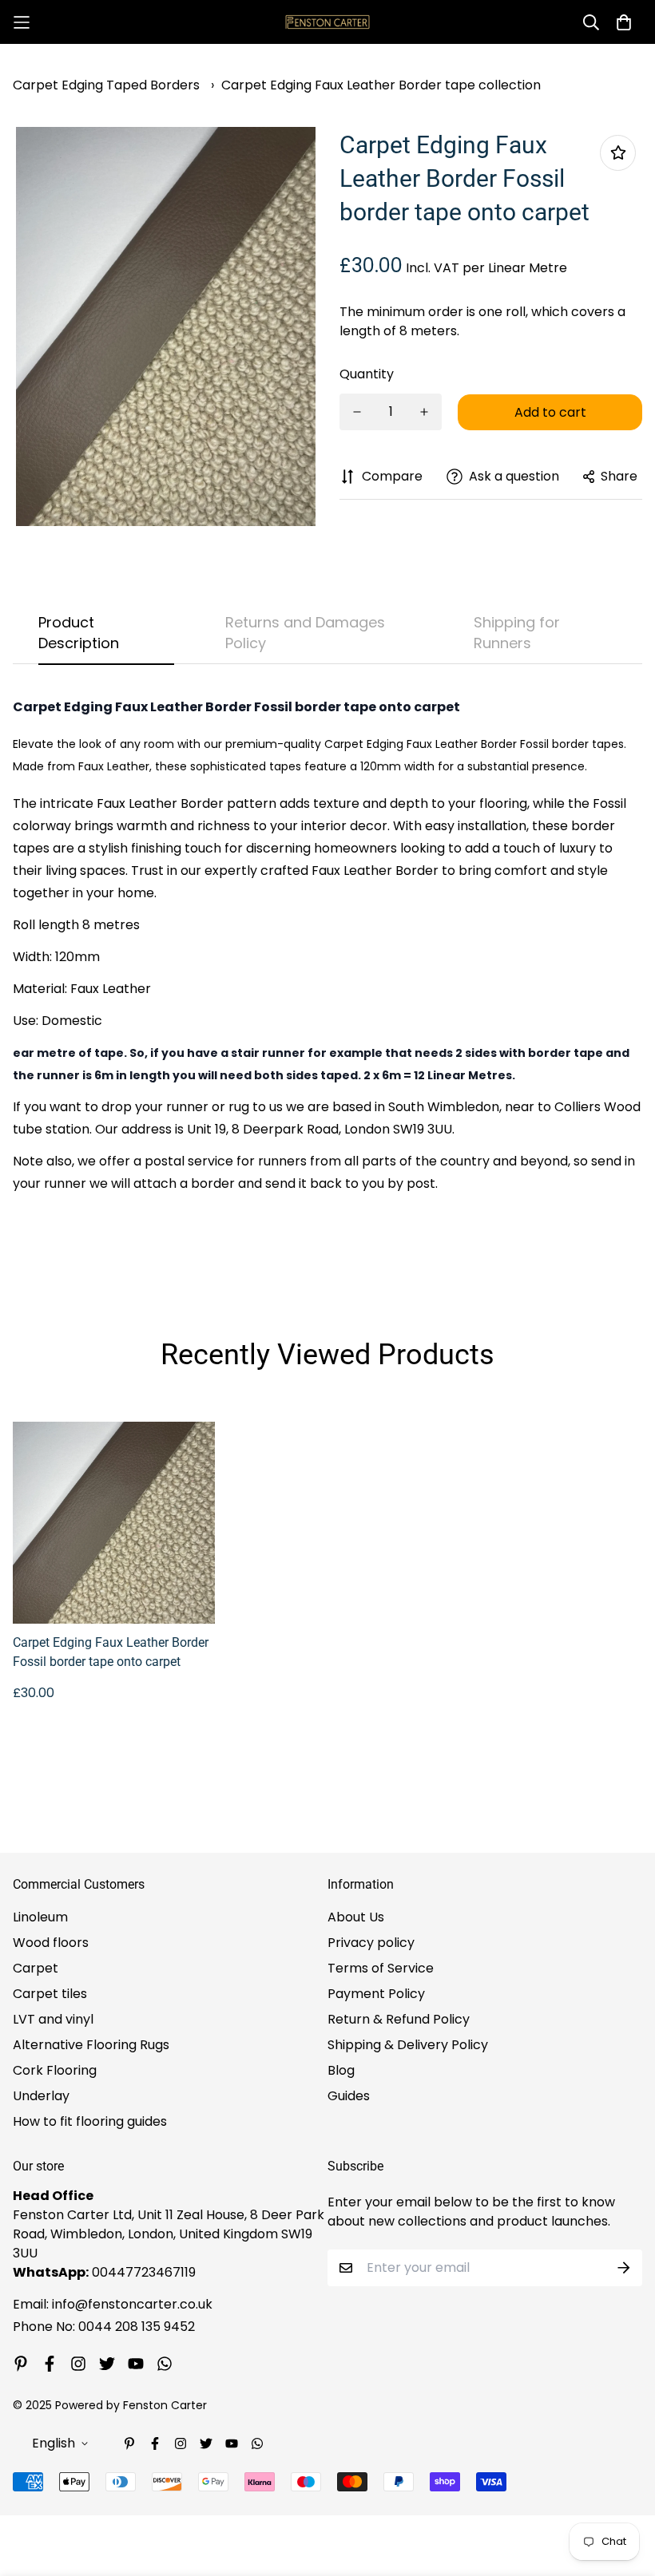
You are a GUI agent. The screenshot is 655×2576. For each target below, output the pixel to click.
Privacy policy (371, 1943)
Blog (341, 2070)
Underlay (41, 2096)
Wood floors (51, 1943)
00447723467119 (144, 2272)
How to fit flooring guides (90, 2121)
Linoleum (40, 1917)
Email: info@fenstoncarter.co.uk (113, 2304)
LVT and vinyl (53, 2019)
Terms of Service (381, 1968)
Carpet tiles (50, 1994)
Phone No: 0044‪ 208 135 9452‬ (104, 2327)
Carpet (36, 1968)
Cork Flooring (55, 2070)
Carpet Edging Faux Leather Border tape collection (381, 85)
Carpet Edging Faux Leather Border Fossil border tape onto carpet (111, 1652)
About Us (356, 1917)
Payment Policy (376, 1994)
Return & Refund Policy (399, 2019)
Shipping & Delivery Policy (408, 2045)
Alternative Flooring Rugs (91, 2045)
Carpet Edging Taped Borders (106, 85)
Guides (349, 2096)
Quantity (367, 374)
